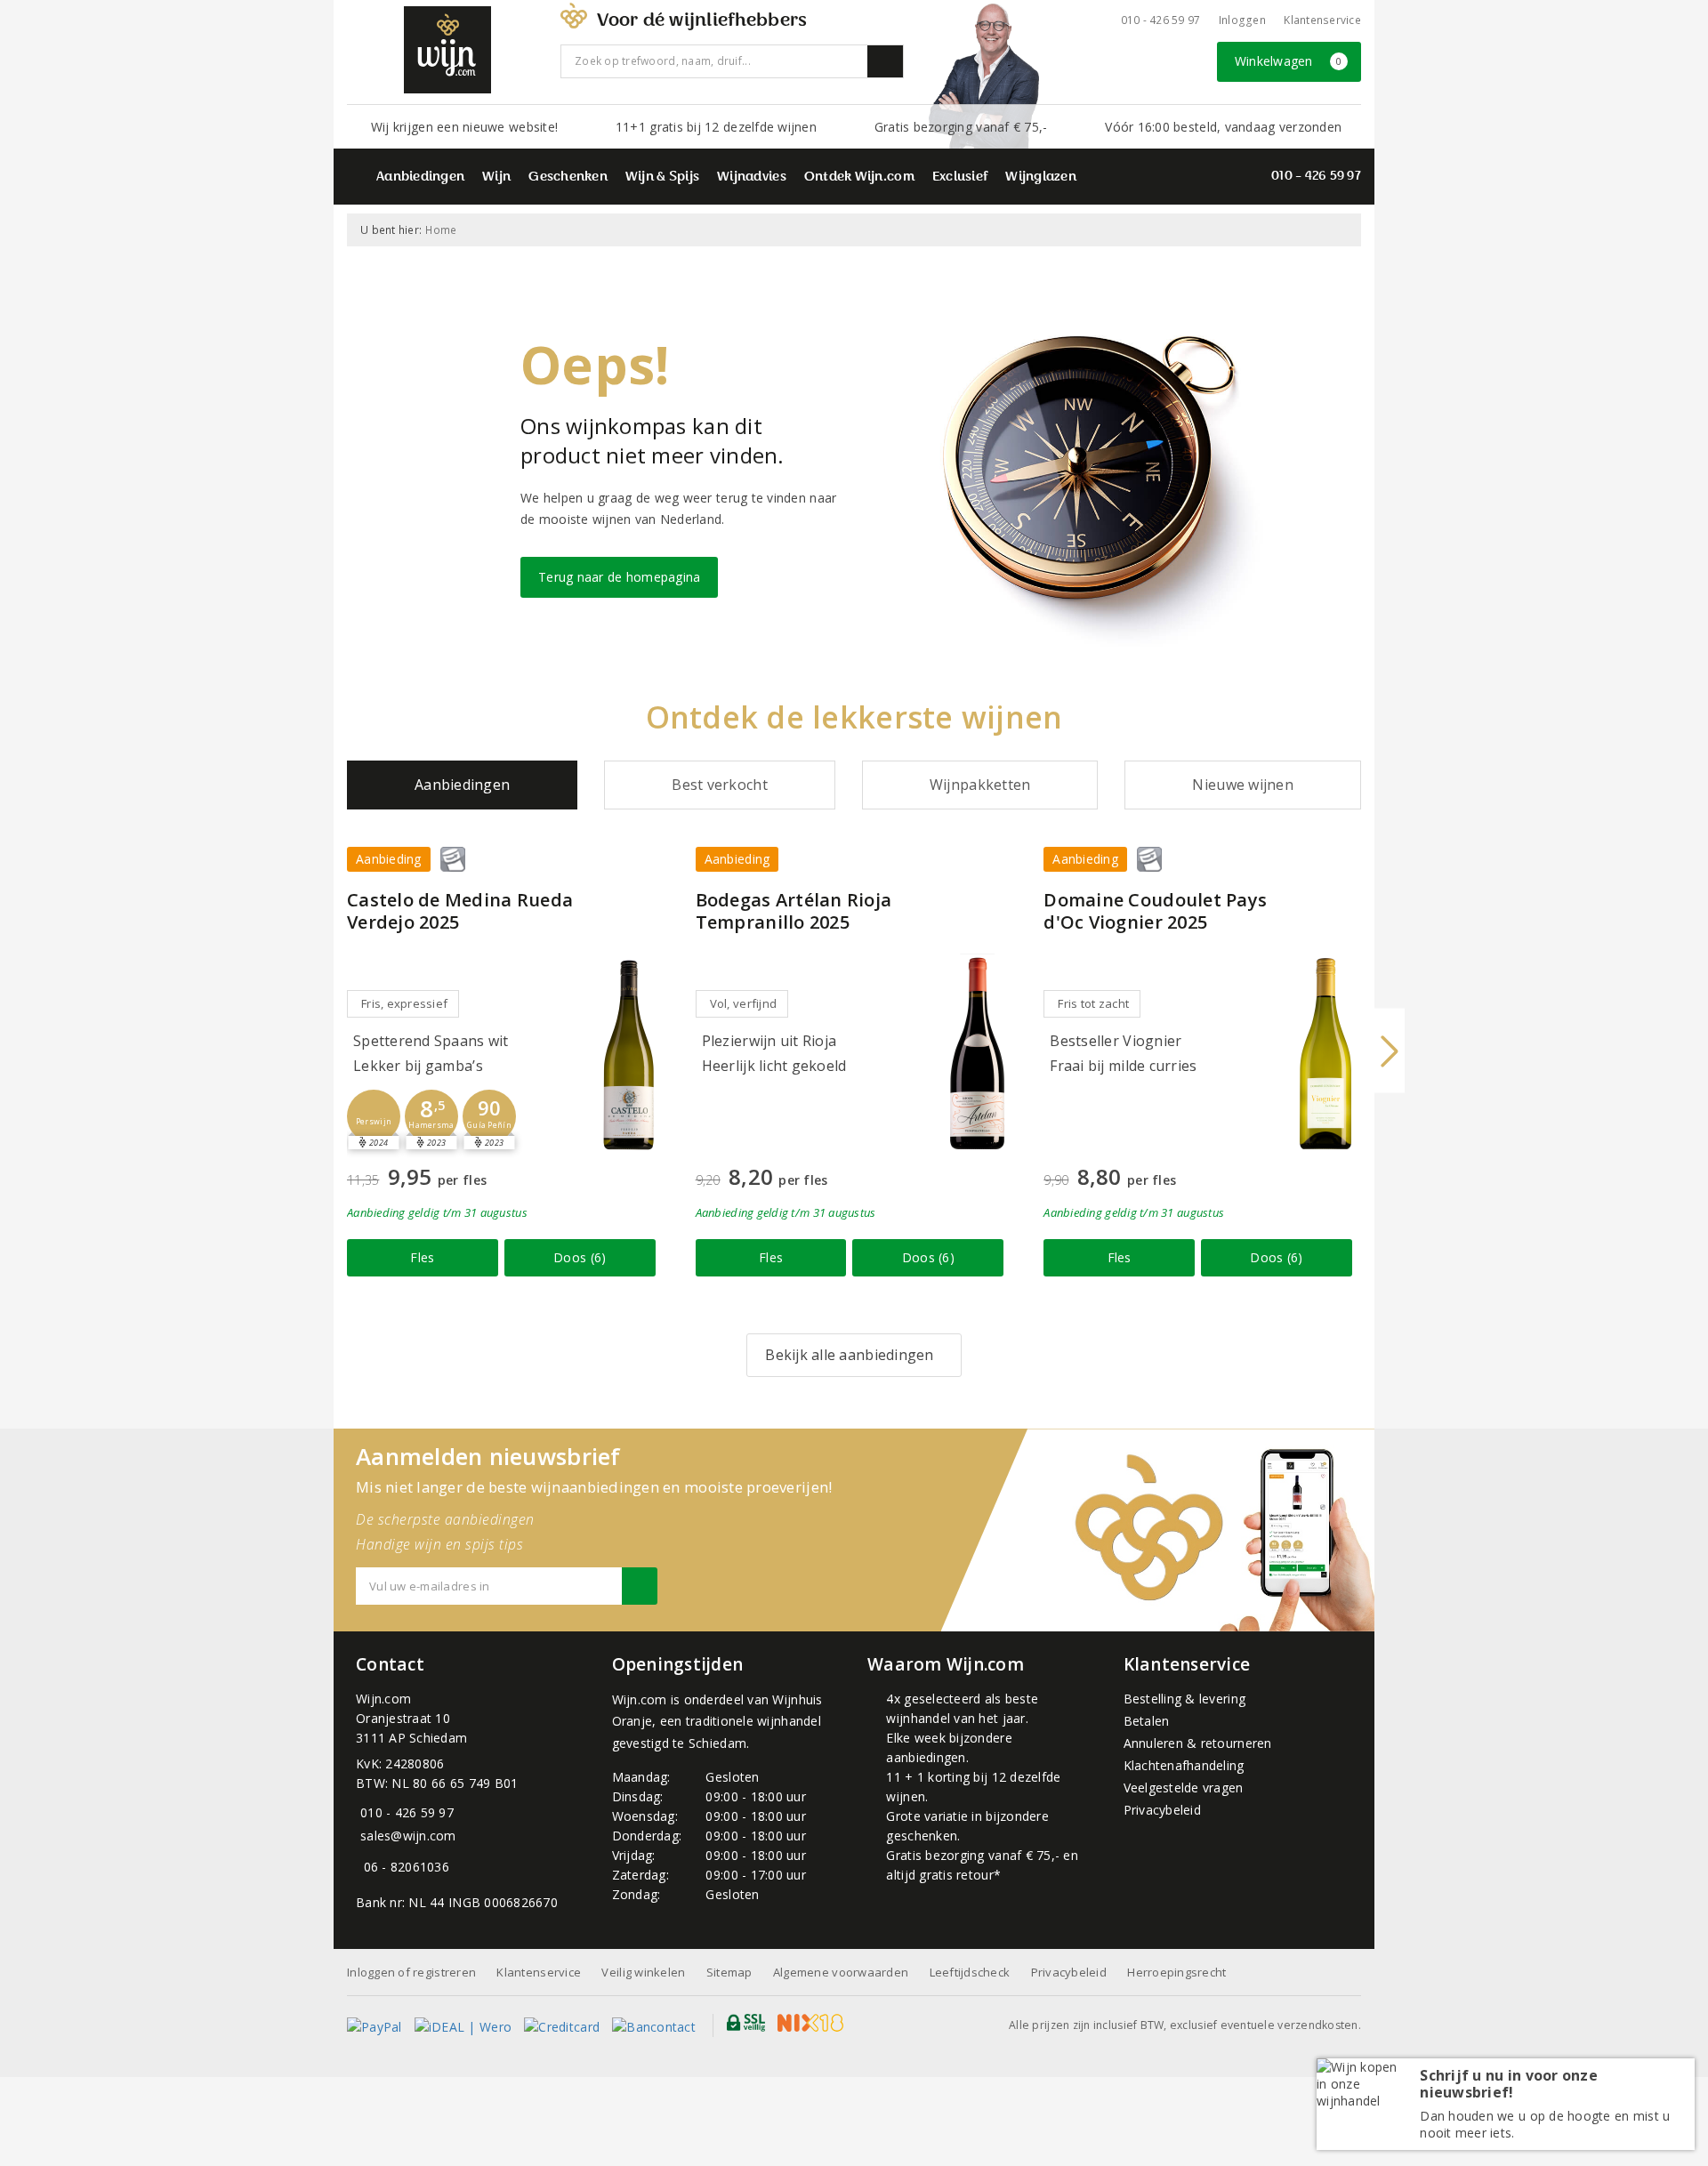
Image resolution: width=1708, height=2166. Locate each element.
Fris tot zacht (1093, 1003)
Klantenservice (1322, 20)
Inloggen (1242, 20)
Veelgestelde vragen (1184, 1788)
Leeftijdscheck (970, 1972)
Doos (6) (580, 1257)
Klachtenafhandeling (1184, 1765)
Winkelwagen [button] (1289, 61)
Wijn (496, 177)
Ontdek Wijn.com (859, 177)
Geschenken (568, 177)
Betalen (1147, 1721)
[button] (374, 1116)
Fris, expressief (404, 1003)
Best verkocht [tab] (719, 785)
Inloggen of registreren (411, 1972)
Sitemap (729, 1972)
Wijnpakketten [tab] (980, 785)
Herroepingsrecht (1176, 1972)
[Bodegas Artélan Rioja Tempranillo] (977, 1054)
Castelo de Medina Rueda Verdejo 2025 (460, 911)
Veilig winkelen (643, 1972)
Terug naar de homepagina (619, 577)
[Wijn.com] (447, 50)
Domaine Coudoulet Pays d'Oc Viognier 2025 (1155, 911)
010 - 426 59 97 (1161, 20)
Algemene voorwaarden (841, 1972)
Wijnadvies (752, 177)
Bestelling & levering (1185, 1699)
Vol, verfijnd (743, 1003)
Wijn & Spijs (662, 177)
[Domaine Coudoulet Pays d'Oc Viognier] (1325, 1054)
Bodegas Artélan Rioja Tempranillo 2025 (794, 911)
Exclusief (960, 177)
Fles (422, 1257)
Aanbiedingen (420, 177)
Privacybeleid (1162, 1810)
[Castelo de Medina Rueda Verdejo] (629, 1054)
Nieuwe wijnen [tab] (1242, 785)
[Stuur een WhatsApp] (360, 1867)
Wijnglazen (1041, 177)
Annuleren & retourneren (1198, 1743)
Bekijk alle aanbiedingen (849, 1355)
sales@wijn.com (408, 1836)
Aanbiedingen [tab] (462, 785)
